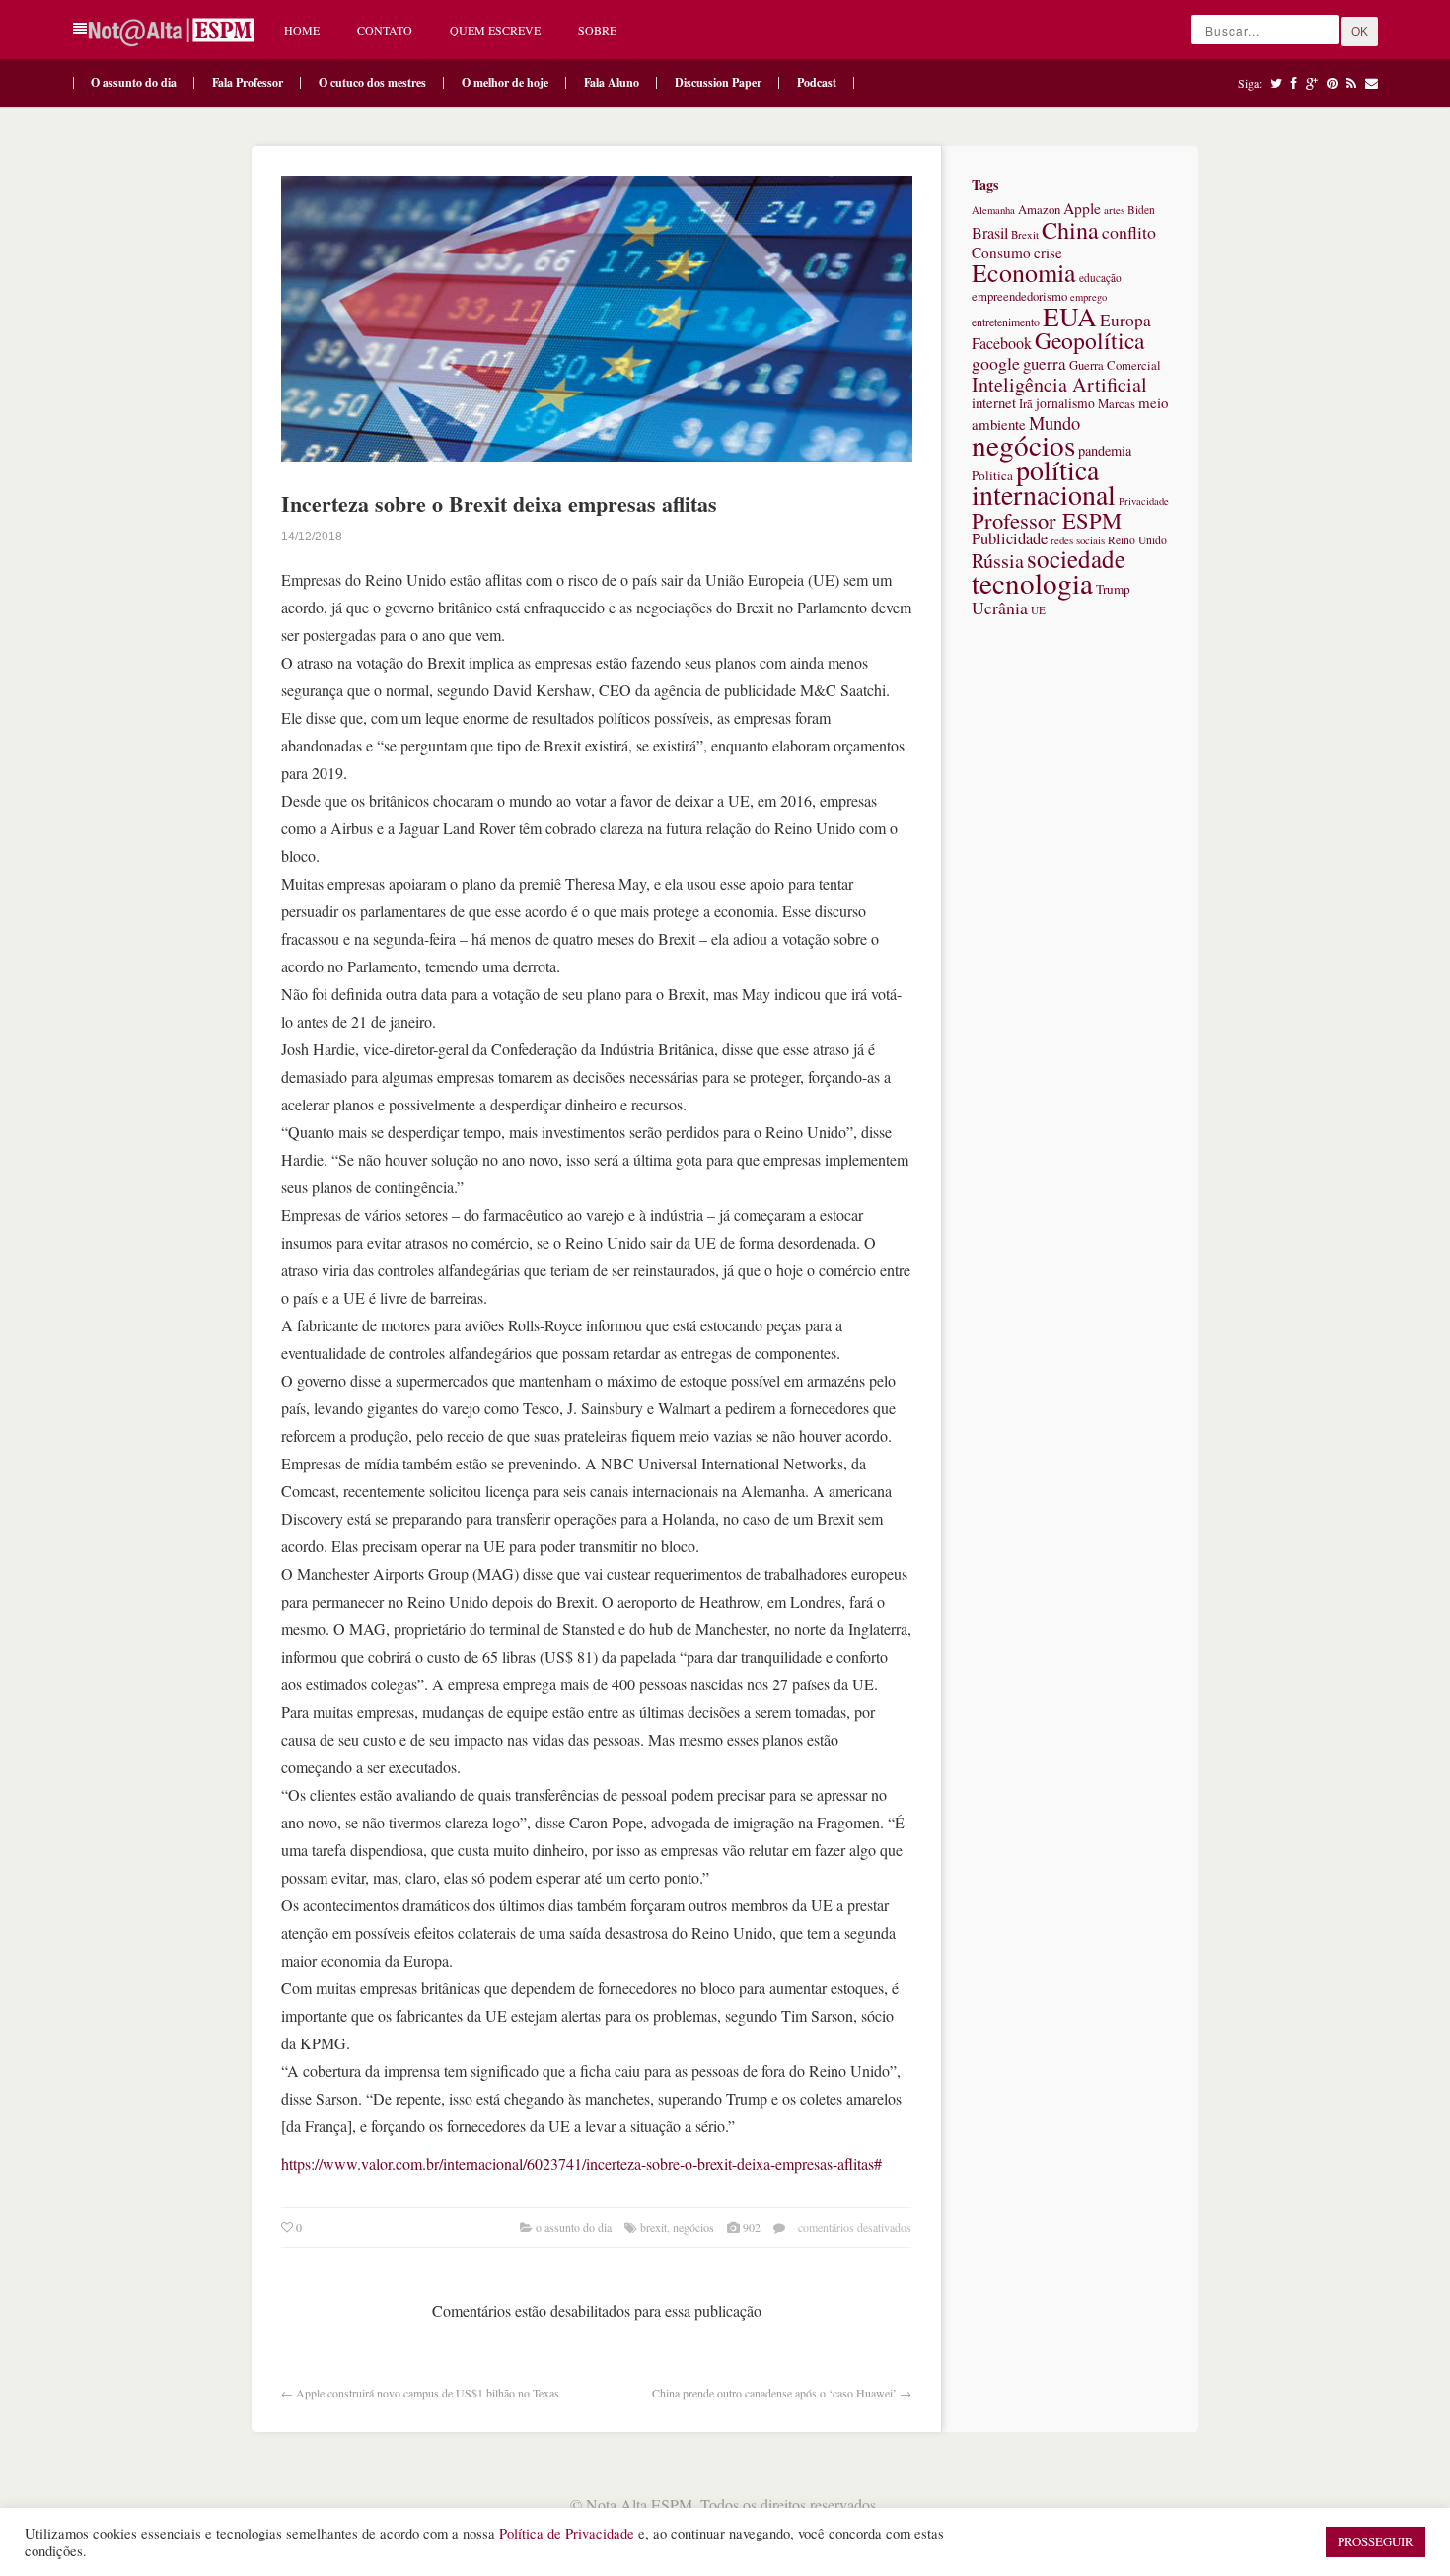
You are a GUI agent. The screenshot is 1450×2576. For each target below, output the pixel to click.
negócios (693, 2227)
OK (1360, 32)
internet (994, 402)
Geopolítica (1089, 340)
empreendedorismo (1019, 296)
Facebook (1002, 343)
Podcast (817, 82)
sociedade (1076, 559)
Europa (1125, 320)
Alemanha (993, 210)
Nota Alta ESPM (639, 2504)
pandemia (1105, 450)
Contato (385, 30)
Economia (1024, 272)
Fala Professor (248, 82)
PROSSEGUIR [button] (1376, 2541)
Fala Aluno (612, 82)
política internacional (1044, 482)
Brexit (653, 2227)
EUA (1070, 316)
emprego (1088, 297)
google (996, 363)
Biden (1141, 210)
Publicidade (1010, 538)
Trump (1113, 589)
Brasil (990, 233)
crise (1048, 252)
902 (752, 2227)
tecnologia (1032, 582)
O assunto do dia (134, 82)
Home (302, 30)
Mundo (1054, 423)
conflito (1129, 232)
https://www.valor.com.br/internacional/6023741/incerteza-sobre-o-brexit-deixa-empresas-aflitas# (581, 2163)
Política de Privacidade (567, 2533)
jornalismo (1065, 403)
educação (1100, 278)
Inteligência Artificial (1059, 384)
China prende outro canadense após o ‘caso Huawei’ (774, 2393)
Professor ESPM (1047, 520)
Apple (1082, 208)
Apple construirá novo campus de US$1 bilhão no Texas (428, 2393)
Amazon (1039, 210)
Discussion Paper (718, 82)
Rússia (998, 561)
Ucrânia (1000, 608)
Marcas (1117, 404)
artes (1114, 210)
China (1070, 229)
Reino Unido (1137, 540)
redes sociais (1078, 540)
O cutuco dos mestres (372, 82)
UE (1038, 610)
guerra (1045, 363)
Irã (1026, 404)
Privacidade (1144, 501)
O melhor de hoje (505, 82)
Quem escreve (495, 30)
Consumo (1001, 252)
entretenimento (1006, 322)
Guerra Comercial (1115, 365)
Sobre (597, 30)
